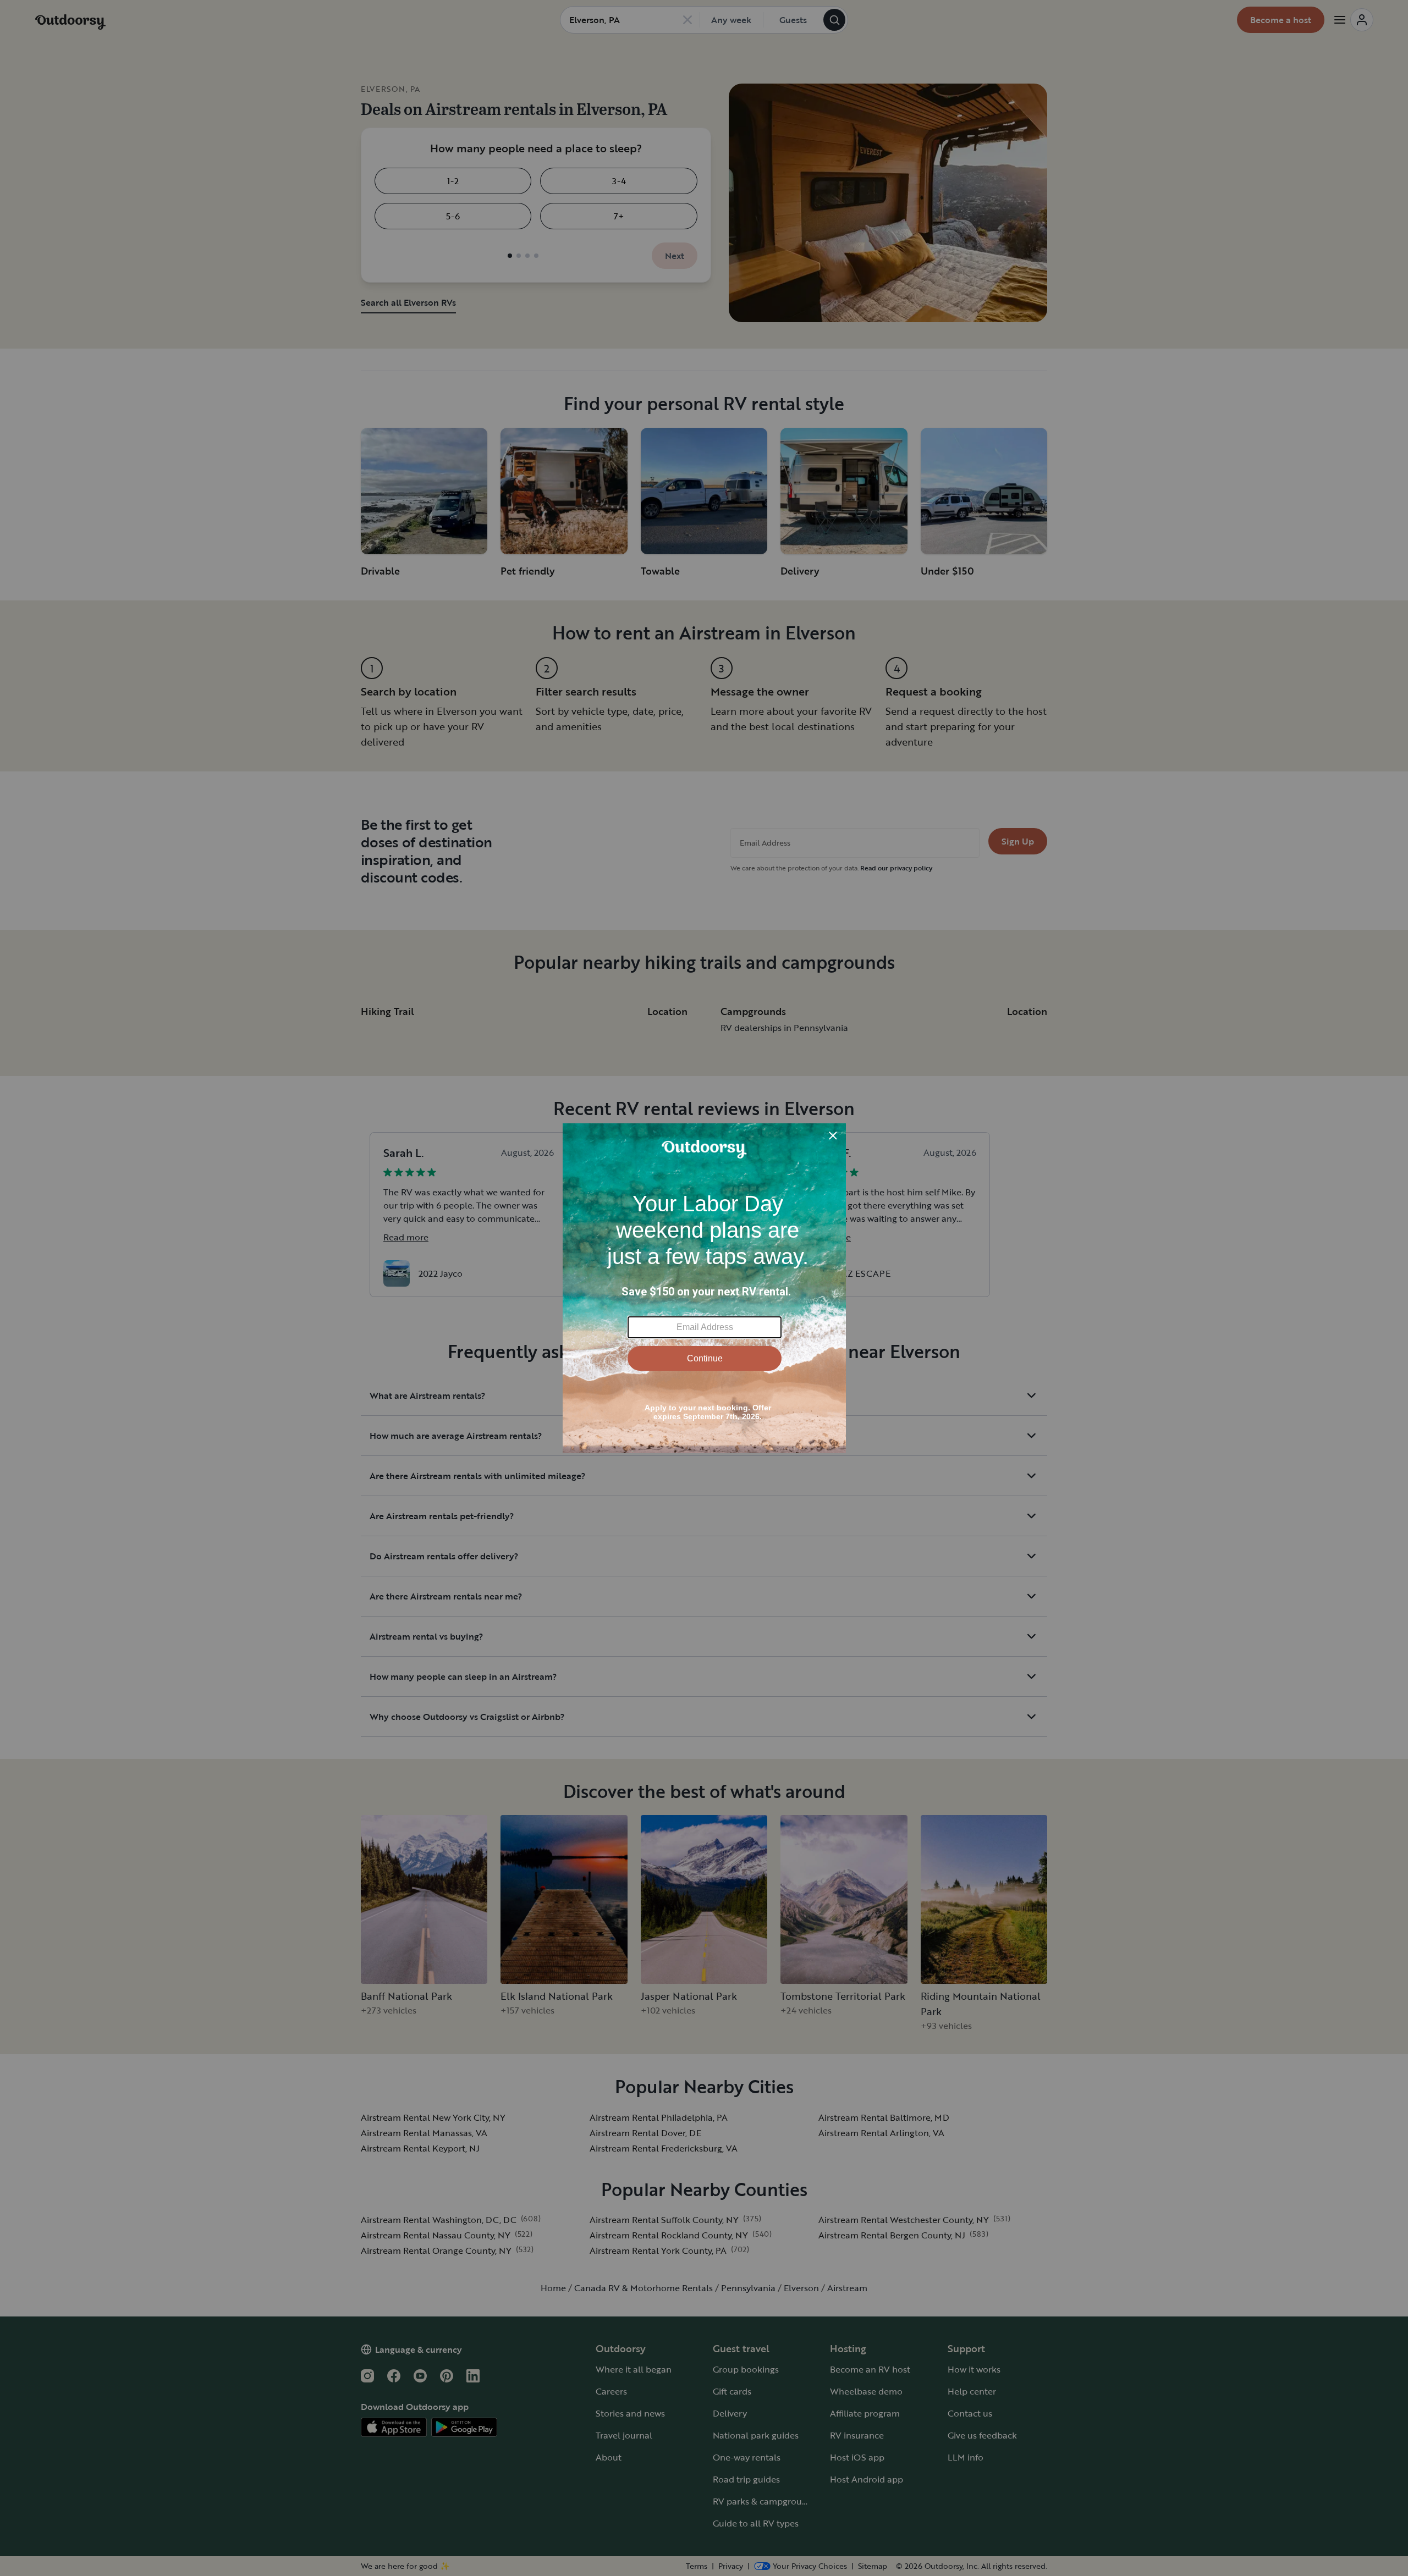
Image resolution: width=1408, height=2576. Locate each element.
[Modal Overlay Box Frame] (704, 1288)
